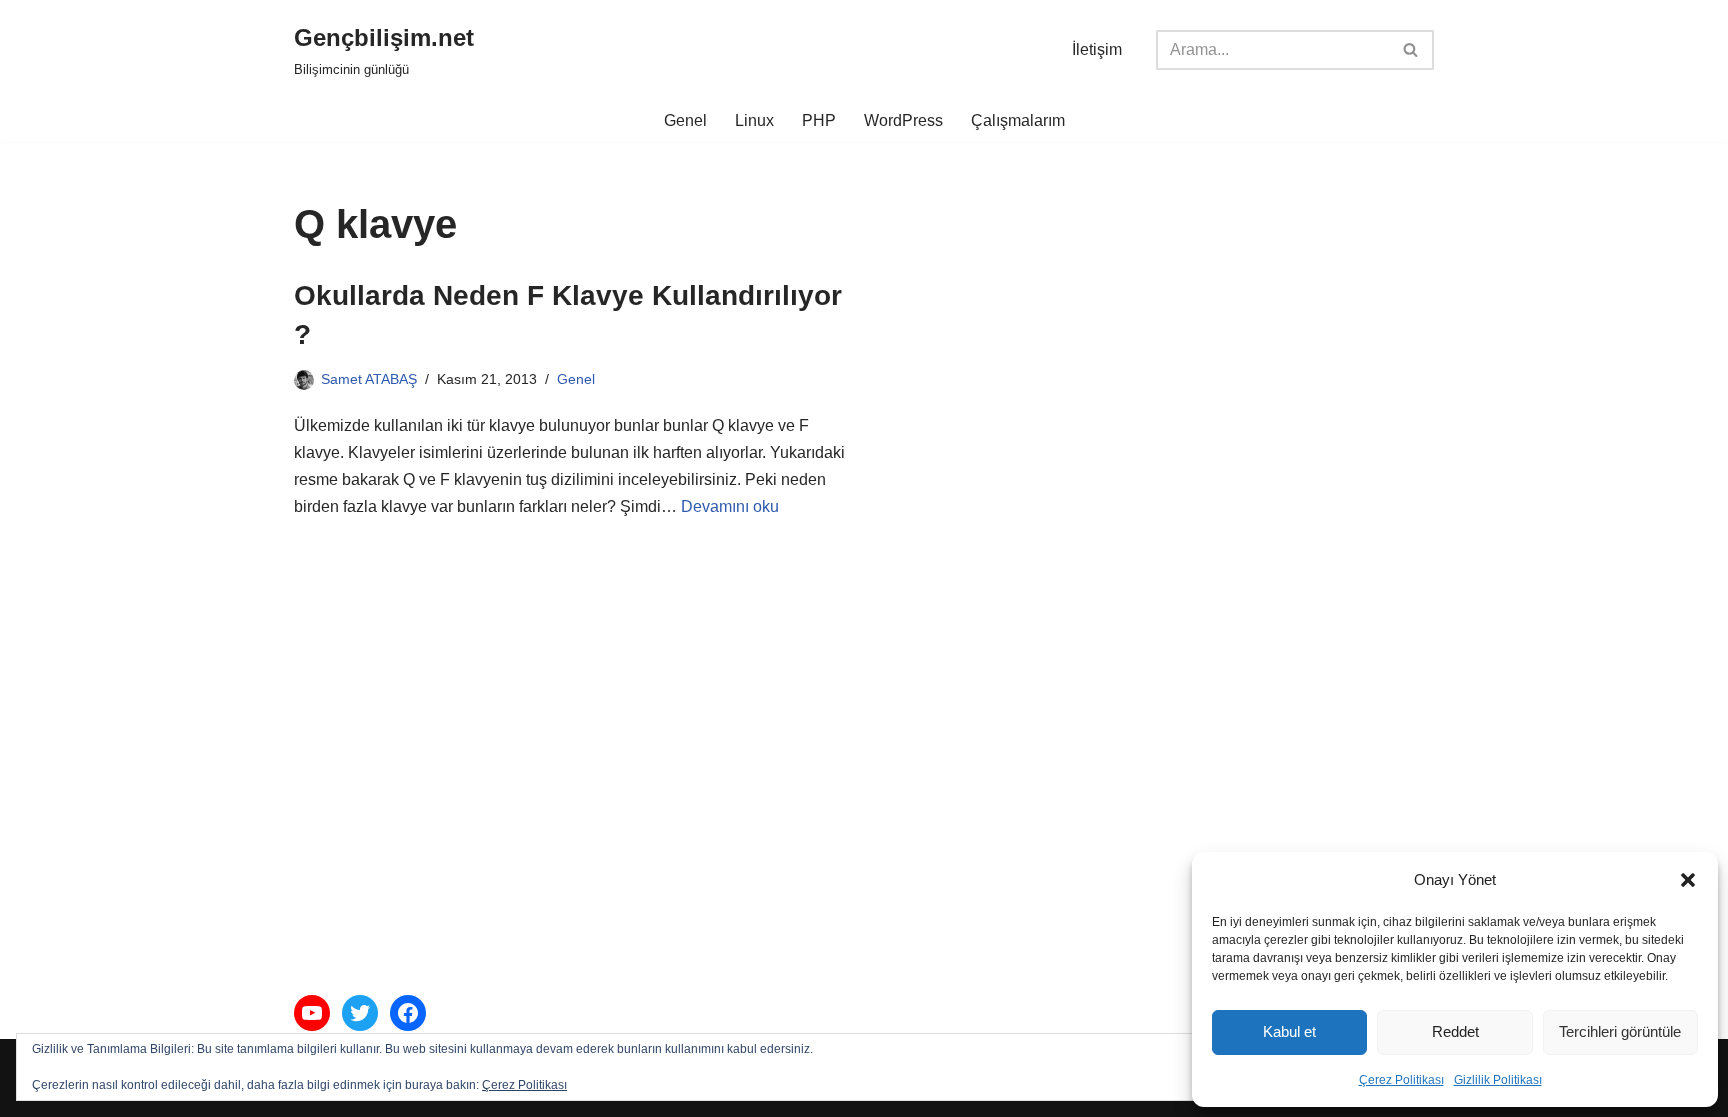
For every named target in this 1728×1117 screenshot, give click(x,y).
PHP (819, 120)
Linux (754, 120)
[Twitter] (360, 1013)
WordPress (903, 120)
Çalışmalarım (1018, 120)
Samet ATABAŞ (369, 379)
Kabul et (1289, 1031)
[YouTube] (312, 1013)
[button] (1688, 880)
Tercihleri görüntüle (1620, 1031)
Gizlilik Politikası (1498, 1080)
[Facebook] (408, 1013)
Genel (685, 120)
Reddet (1455, 1031)
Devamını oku (730, 506)
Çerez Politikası (1401, 1080)
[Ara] (1411, 50)
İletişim (1097, 49)
